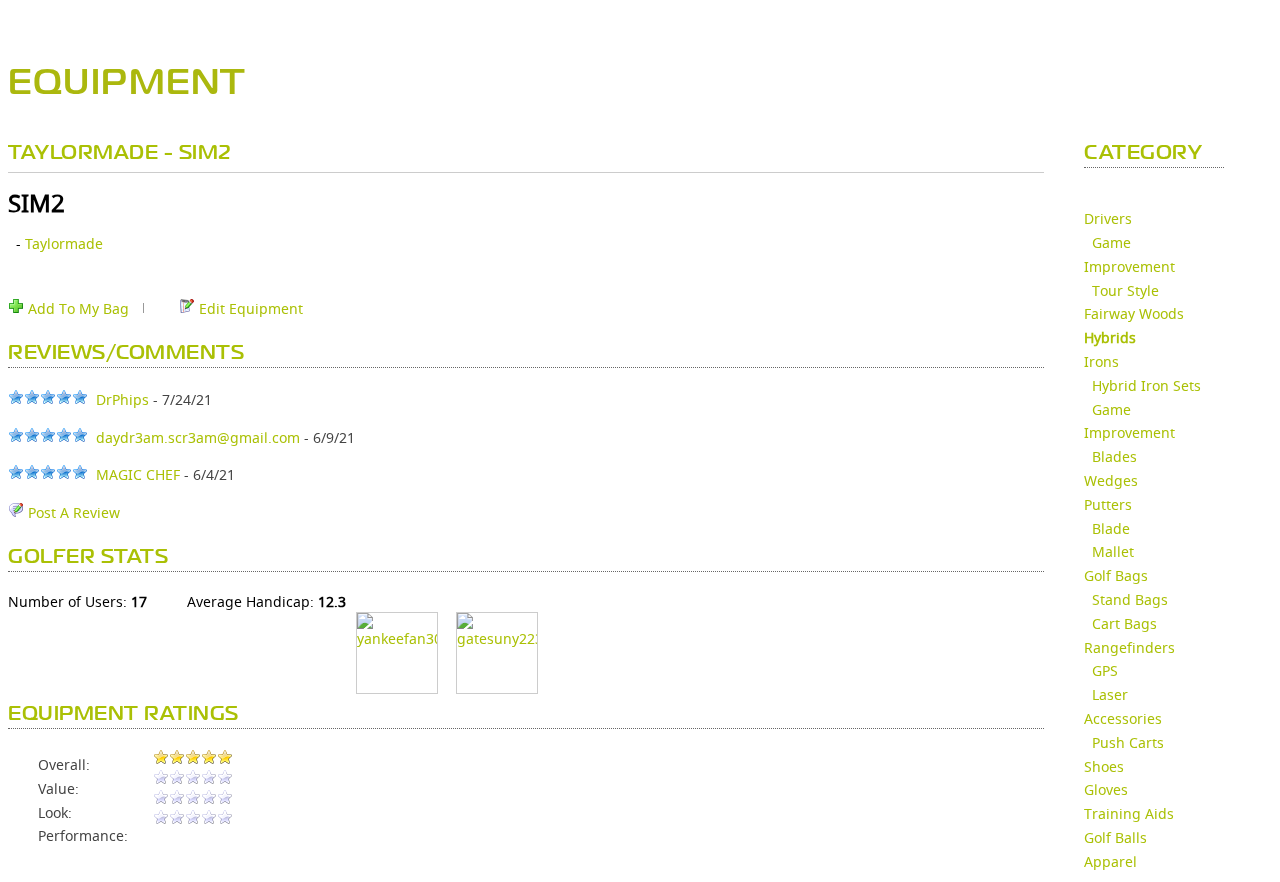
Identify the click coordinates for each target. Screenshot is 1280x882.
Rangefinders (1129, 647)
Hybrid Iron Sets (1146, 385)
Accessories (1123, 718)
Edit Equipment (249, 308)
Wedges (1111, 480)
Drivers (1108, 218)
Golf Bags (1116, 575)
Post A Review (72, 512)
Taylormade (64, 243)
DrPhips (122, 399)
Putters (1108, 504)
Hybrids (1110, 337)
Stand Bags (1130, 599)
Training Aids (1129, 813)
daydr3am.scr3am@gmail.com (198, 437)
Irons (1101, 361)
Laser (1110, 694)
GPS (1105, 670)
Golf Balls (1115, 837)
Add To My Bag (76, 308)
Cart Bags (1124, 623)
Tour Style (1125, 290)
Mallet (1113, 551)
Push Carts (1128, 742)
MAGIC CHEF (138, 474)
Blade (1111, 528)
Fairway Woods (1134, 313)
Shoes (1104, 766)
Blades (1114, 456)
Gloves (1106, 789)
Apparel (1110, 861)
